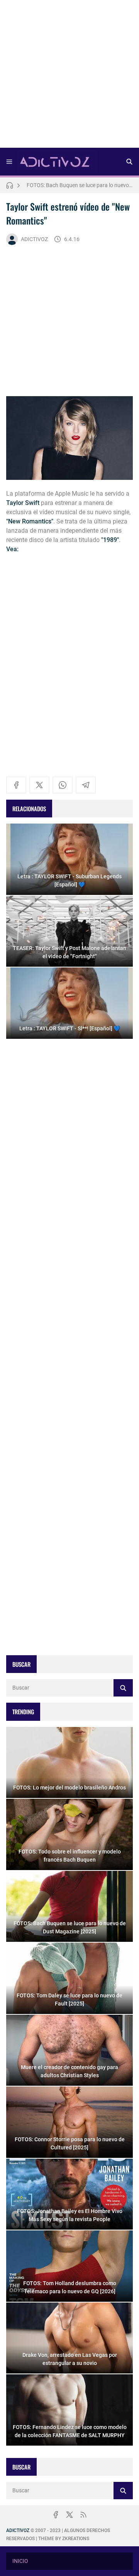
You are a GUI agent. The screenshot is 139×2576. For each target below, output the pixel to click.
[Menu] (9, 162)
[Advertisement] (69, 76)
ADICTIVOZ (34, 239)
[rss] (83, 2515)
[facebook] (16, 785)
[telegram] (86, 785)
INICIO (20, 2561)
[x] (39, 785)
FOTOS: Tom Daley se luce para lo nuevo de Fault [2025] (80, 185)
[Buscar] (129, 162)
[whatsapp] (63, 785)
